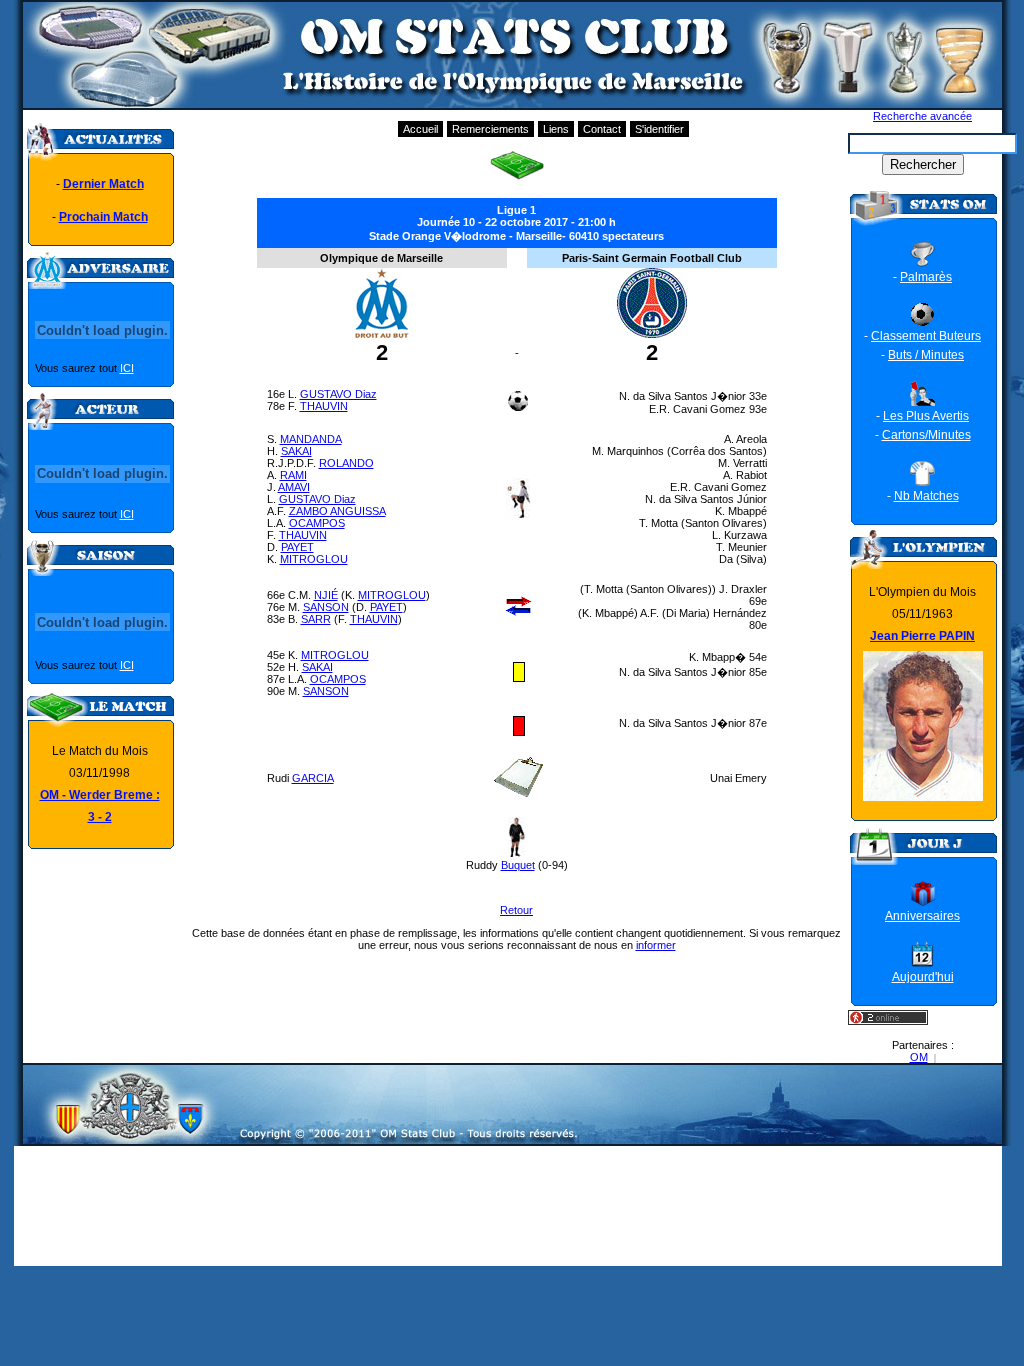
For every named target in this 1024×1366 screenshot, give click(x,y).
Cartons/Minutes (926, 435)
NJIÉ (326, 595)
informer (656, 945)
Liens (556, 129)
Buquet (518, 865)
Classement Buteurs (926, 336)
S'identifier (659, 129)
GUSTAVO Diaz (338, 394)
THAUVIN (324, 406)
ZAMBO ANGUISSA (337, 511)
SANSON (326, 607)
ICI (127, 368)
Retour (516, 910)
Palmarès (926, 277)
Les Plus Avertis (926, 416)
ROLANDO (346, 463)
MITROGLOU (314, 559)
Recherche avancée (922, 116)
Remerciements (490, 129)
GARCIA (313, 778)
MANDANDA (311, 439)
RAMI (293, 475)
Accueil (420, 129)
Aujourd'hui (923, 977)
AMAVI (294, 487)
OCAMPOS (317, 523)
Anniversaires (922, 916)
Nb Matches (926, 496)
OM (919, 1057)
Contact (602, 129)
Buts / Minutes (926, 355)
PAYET (297, 547)
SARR (316, 619)
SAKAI (296, 451)
